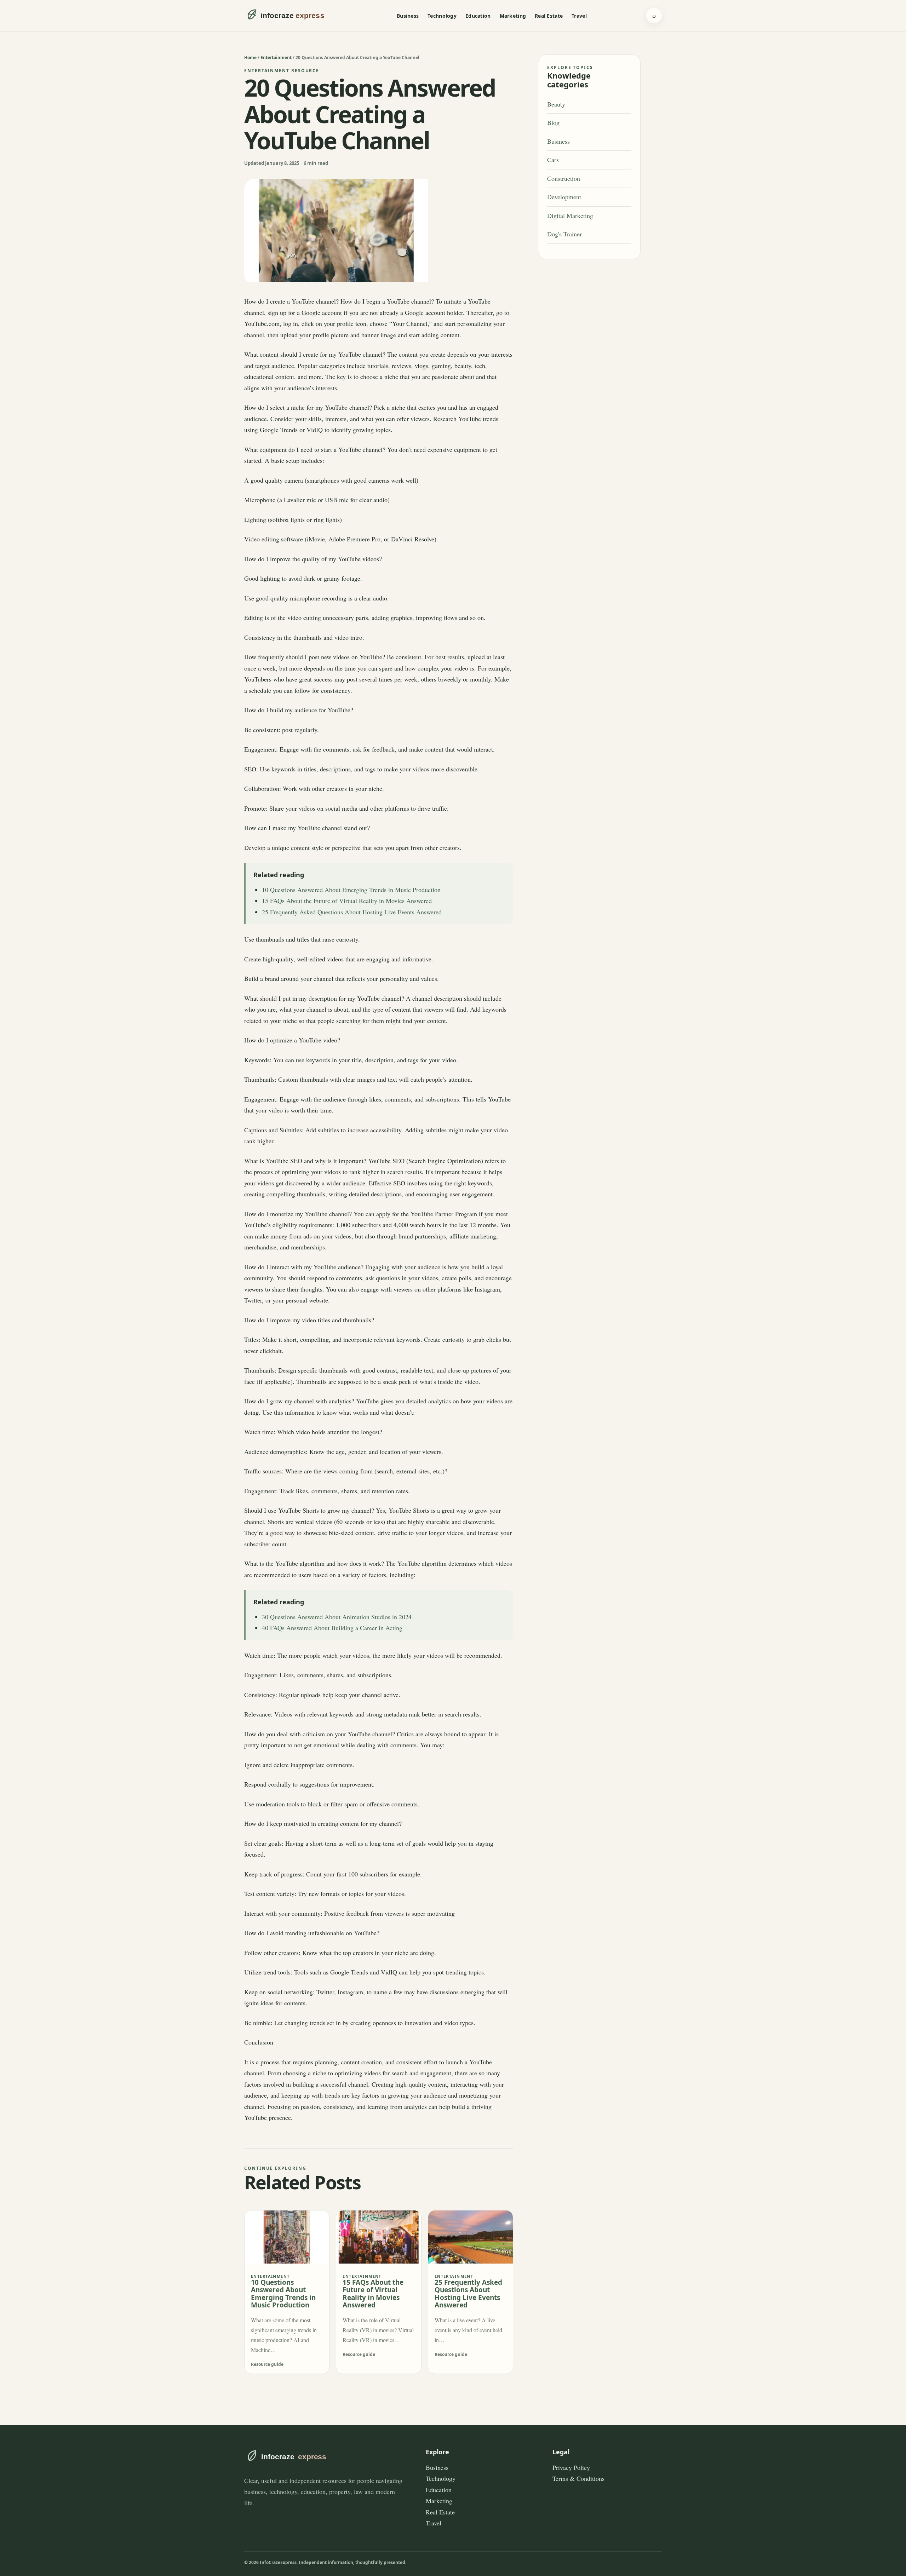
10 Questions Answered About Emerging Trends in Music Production (351, 890)
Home (250, 57)
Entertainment (276, 57)
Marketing (513, 16)
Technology (442, 16)
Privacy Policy (571, 2467)
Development (564, 197)
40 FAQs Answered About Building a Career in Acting (332, 1628)
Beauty (556, 104)
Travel (579, 16)
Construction (564, 178)
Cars (553, 160)
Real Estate (549, 16)
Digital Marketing (570, 215)
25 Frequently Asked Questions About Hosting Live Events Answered (352, 912)
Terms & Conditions (578, 2478)
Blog (553, 122)
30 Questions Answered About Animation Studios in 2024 (337, 1617)
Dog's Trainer (564, 234)
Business (408, 16)
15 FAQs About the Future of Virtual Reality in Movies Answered (347, 901)
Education (478, 16)
